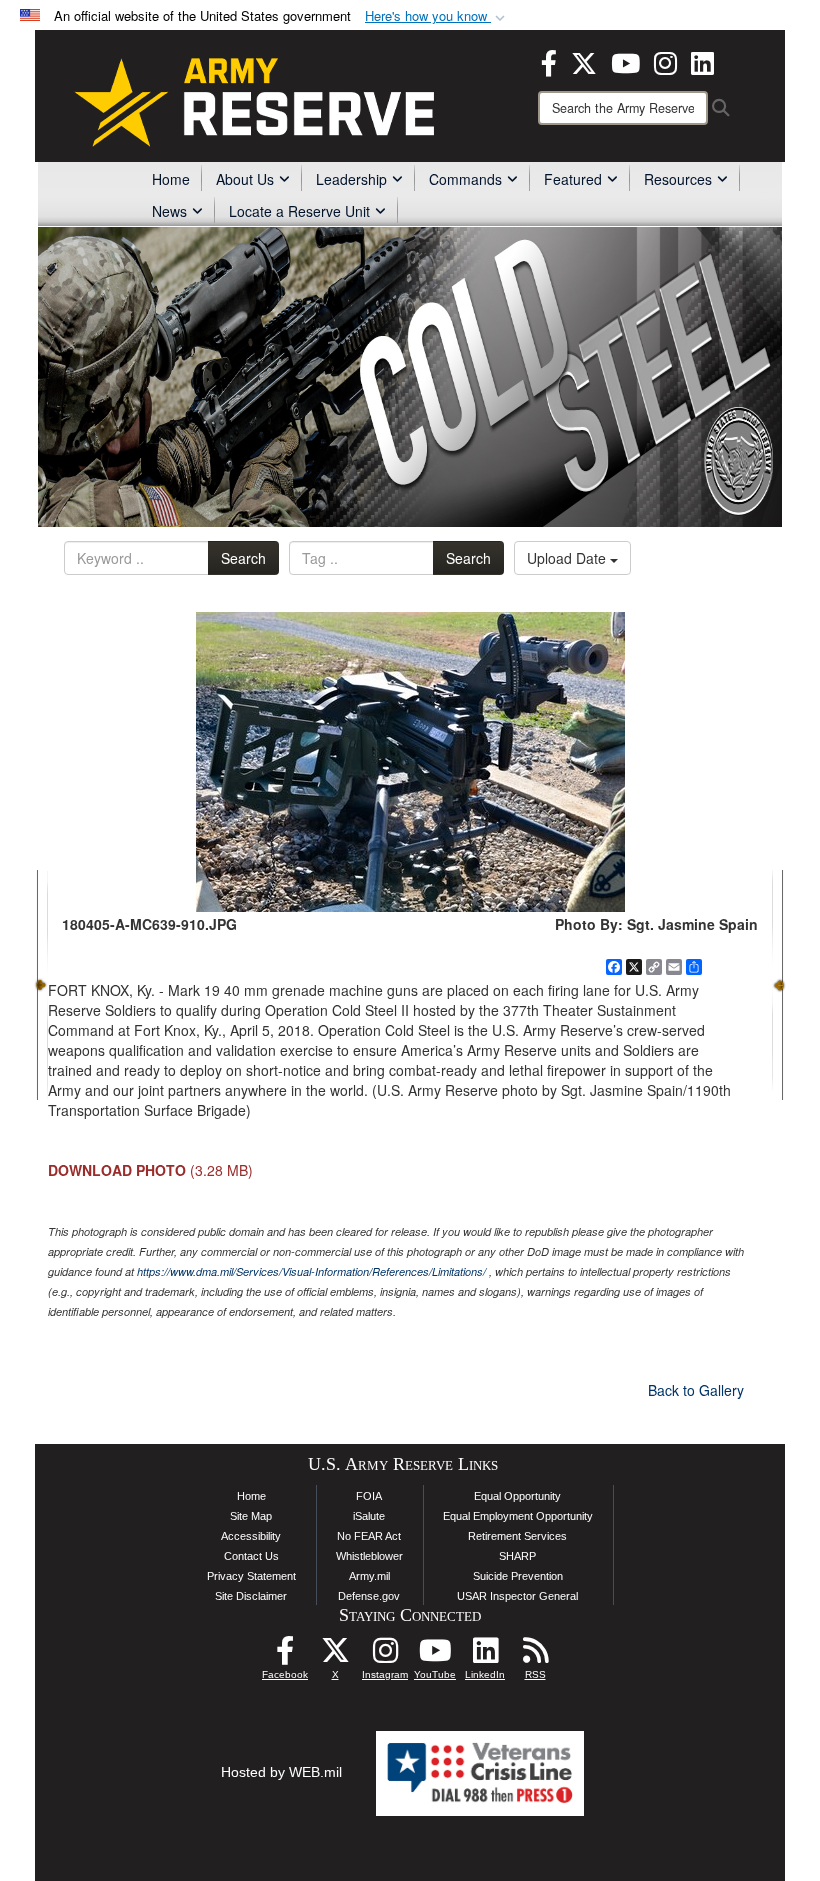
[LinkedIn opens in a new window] (702, 61)
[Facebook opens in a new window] (549, 61)
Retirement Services (517, 1536)
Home (171, 179)
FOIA (369, 1496)
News (169, 211)
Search (243, 558)
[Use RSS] (535, 1656)
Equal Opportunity (517, 1496)
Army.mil (369, 1576)
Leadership (351, 179)
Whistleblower (369, 1556)
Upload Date (568, 558)
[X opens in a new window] (584, 61)
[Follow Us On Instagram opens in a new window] (385, 1656)
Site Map (251, 1516)
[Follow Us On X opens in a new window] (335, 1656)
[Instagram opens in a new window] (665, 61)
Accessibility (251, 1536)
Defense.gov (369, 1596)
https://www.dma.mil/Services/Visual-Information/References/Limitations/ (311, 1271)
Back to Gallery (696, 1390)
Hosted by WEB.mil (281, 1772)
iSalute (369, 1516)
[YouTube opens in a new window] (625, 61)
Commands (465, 179)
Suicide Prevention (518, 1576)
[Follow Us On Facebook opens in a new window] (285, 1656)
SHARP (517, 1556)
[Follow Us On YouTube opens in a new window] (435, 1656)
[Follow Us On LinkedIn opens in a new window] (485, 1656)
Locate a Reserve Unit (299, 211)
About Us (245, 179)
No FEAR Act (369, 1536)
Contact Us (251, 1556)
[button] (437, 16)
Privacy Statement (251, 1576)
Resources (678, 179)
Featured (573, 179)
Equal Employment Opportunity (518, 1516)
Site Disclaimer (251, 1596)
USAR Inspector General (517, 1596)
